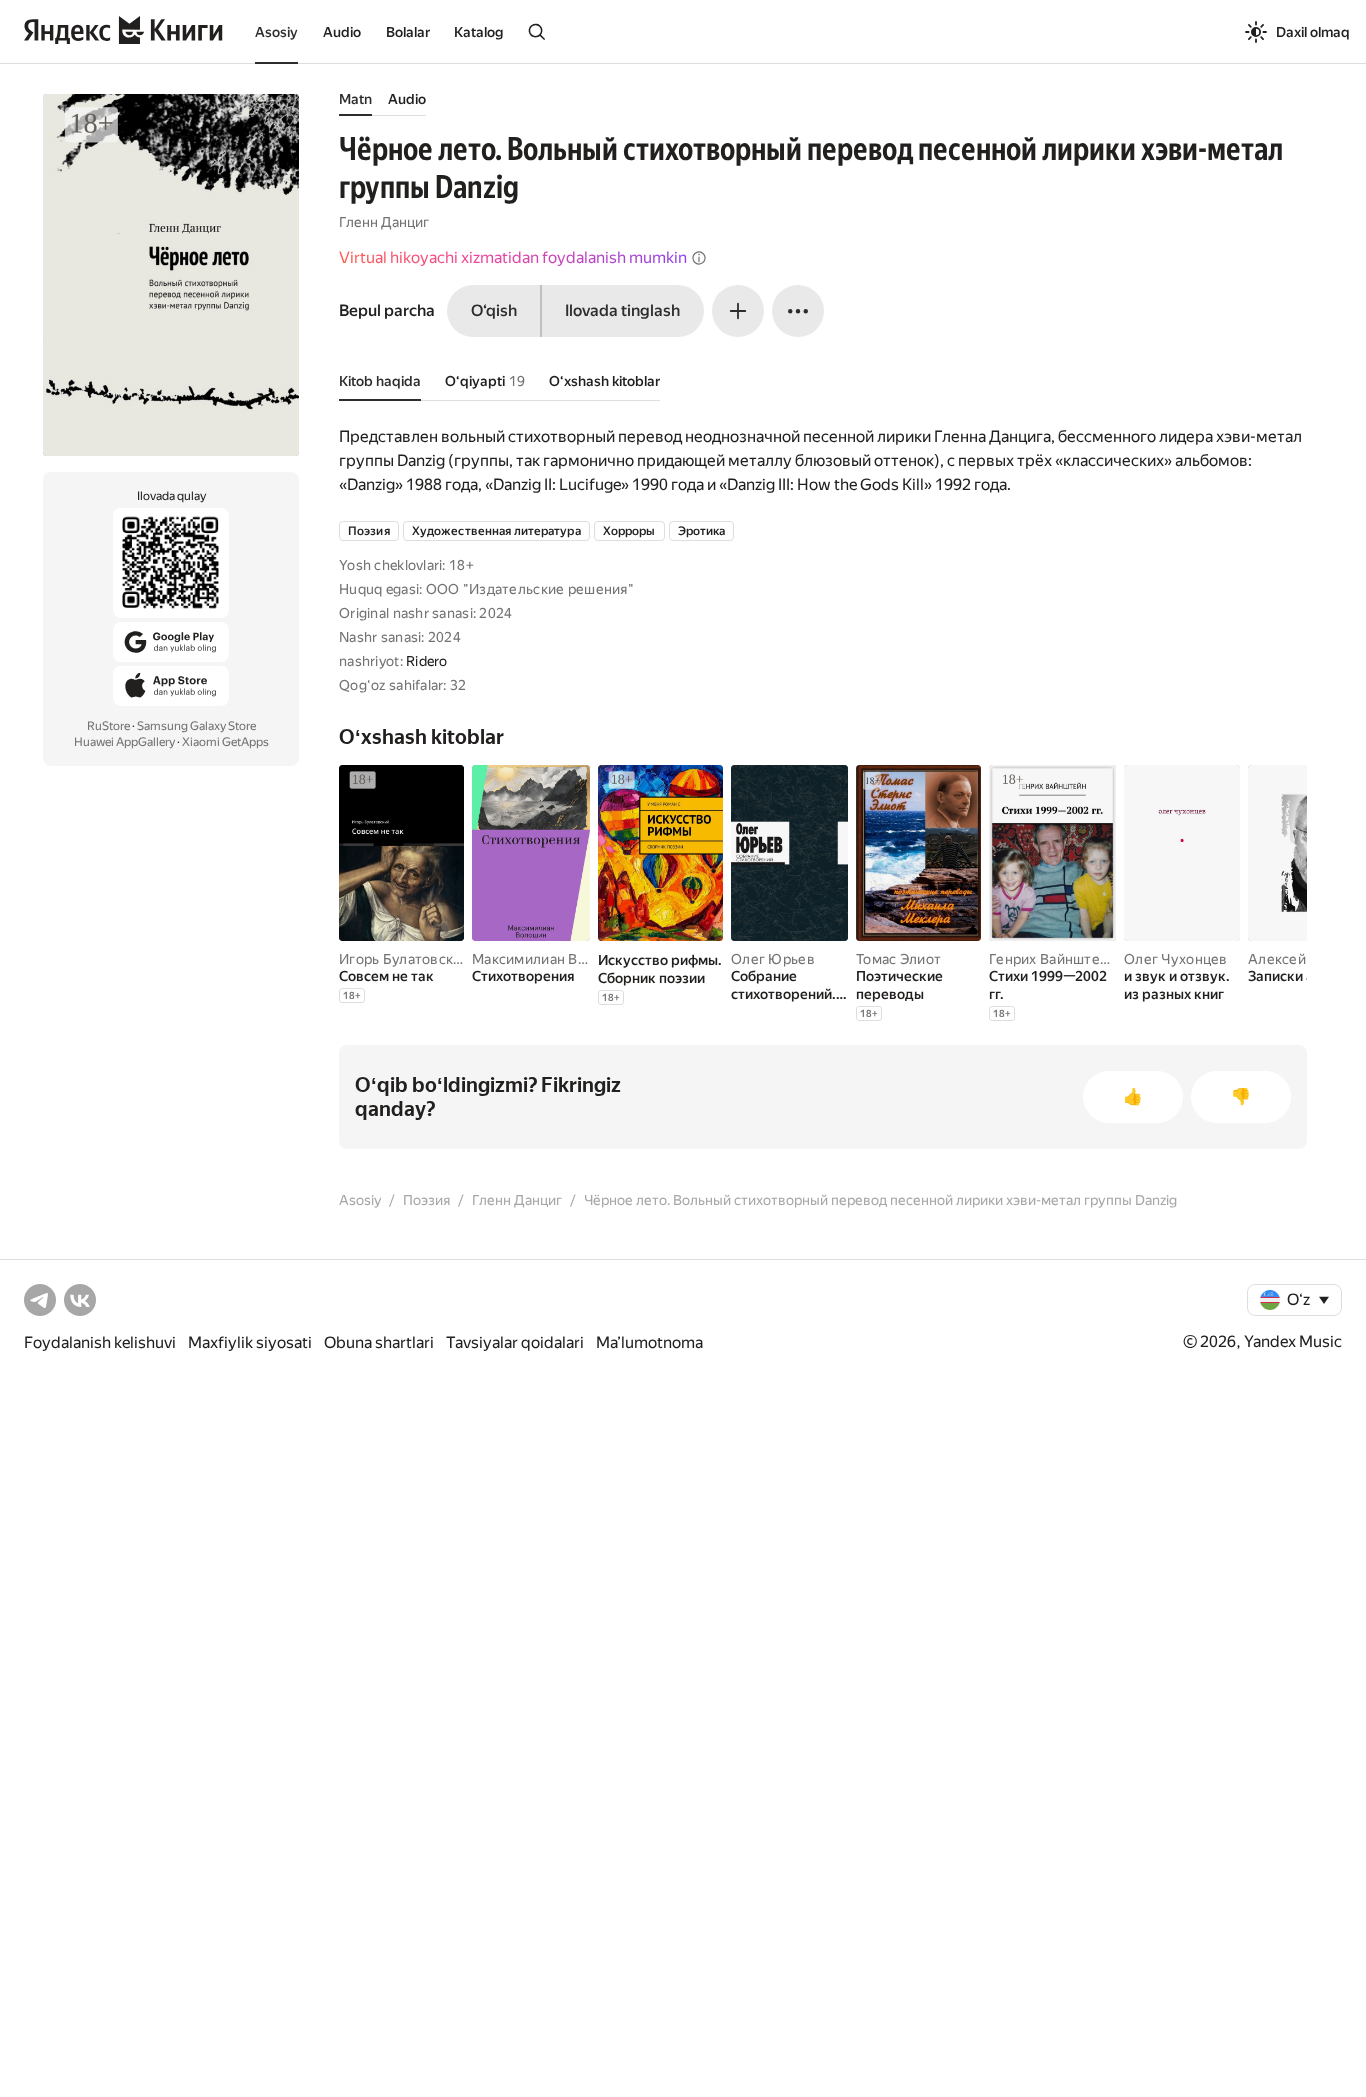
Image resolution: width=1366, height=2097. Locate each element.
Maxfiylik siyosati (250, 1342)
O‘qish (494, 310)
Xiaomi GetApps (225, 742)
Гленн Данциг (384, 222)
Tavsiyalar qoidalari (515, 1342)
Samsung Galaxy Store (196, 726)
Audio (342, 32)
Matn (355, 99)
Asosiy (276, 32)
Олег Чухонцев (1176, 959)
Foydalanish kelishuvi (100, 1342)
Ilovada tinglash (622, 310)
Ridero (427, 661)
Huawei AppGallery (124, 742)
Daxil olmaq (1313, 32)
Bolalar (408, 32)
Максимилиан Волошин (551, 959)
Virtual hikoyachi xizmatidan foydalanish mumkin (513, 257)
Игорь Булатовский (404, 959)
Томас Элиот (898, 959)
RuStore (108, 726)
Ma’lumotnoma (649, 1342)
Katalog (478, 32)
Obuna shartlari (379, 1342)
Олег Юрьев (773, 959)
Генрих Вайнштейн (1052, 959)
